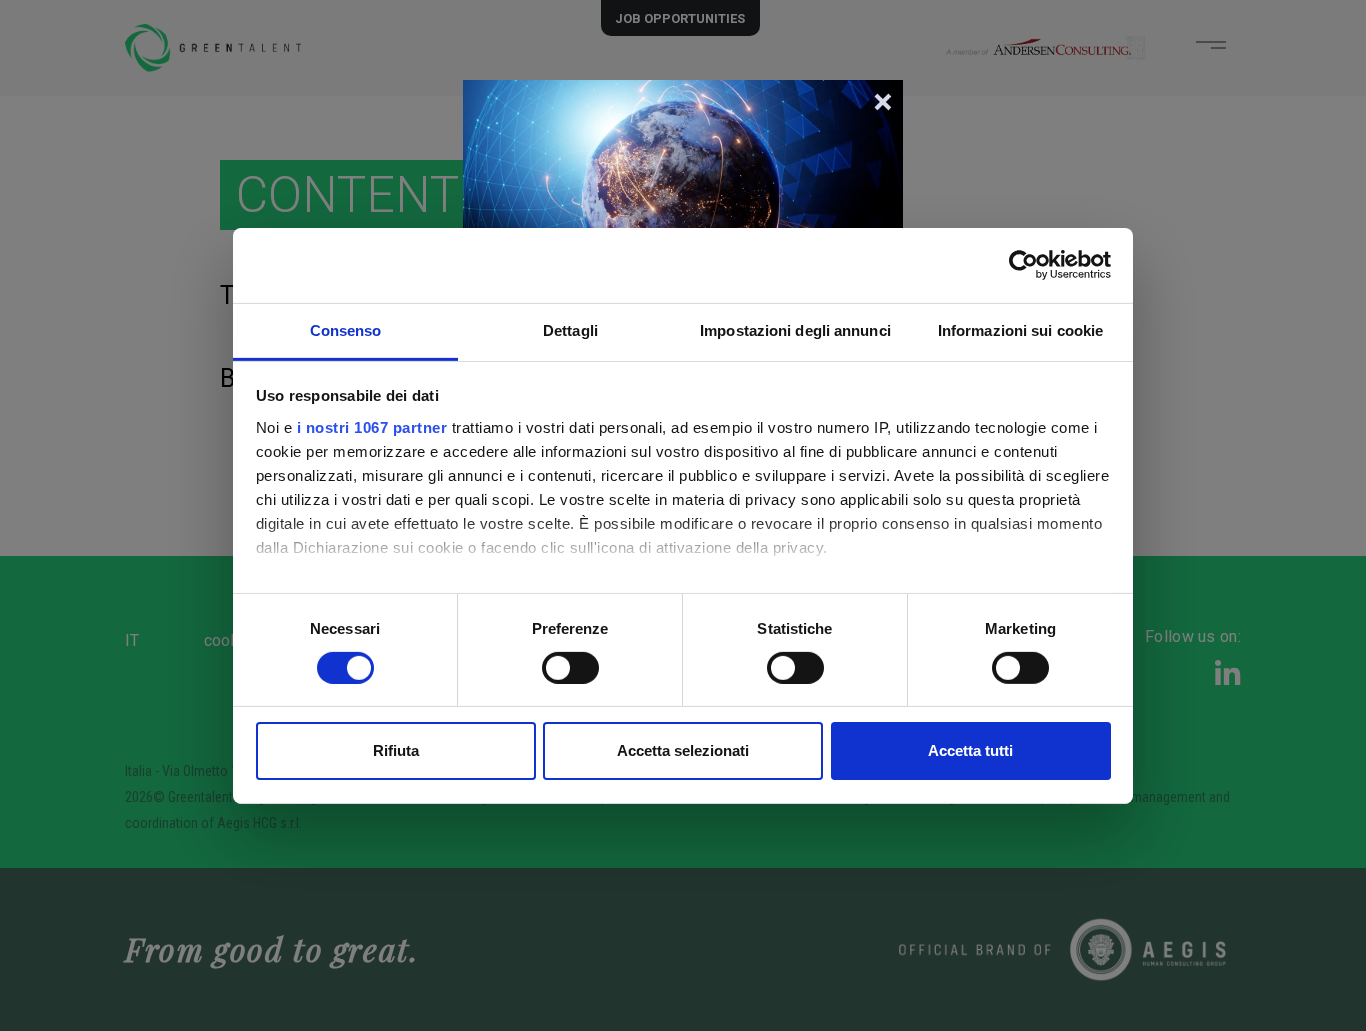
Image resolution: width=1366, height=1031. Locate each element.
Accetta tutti (970, 750)
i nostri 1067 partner (372, 426)
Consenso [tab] (346, 329)
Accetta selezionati (683, 750)
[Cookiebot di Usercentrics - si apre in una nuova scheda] (1023, 265)
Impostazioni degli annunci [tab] (795, 329)
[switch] (570, 668)
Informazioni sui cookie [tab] (1020, 329)
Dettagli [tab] (570, 329)
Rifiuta (396, 750)
